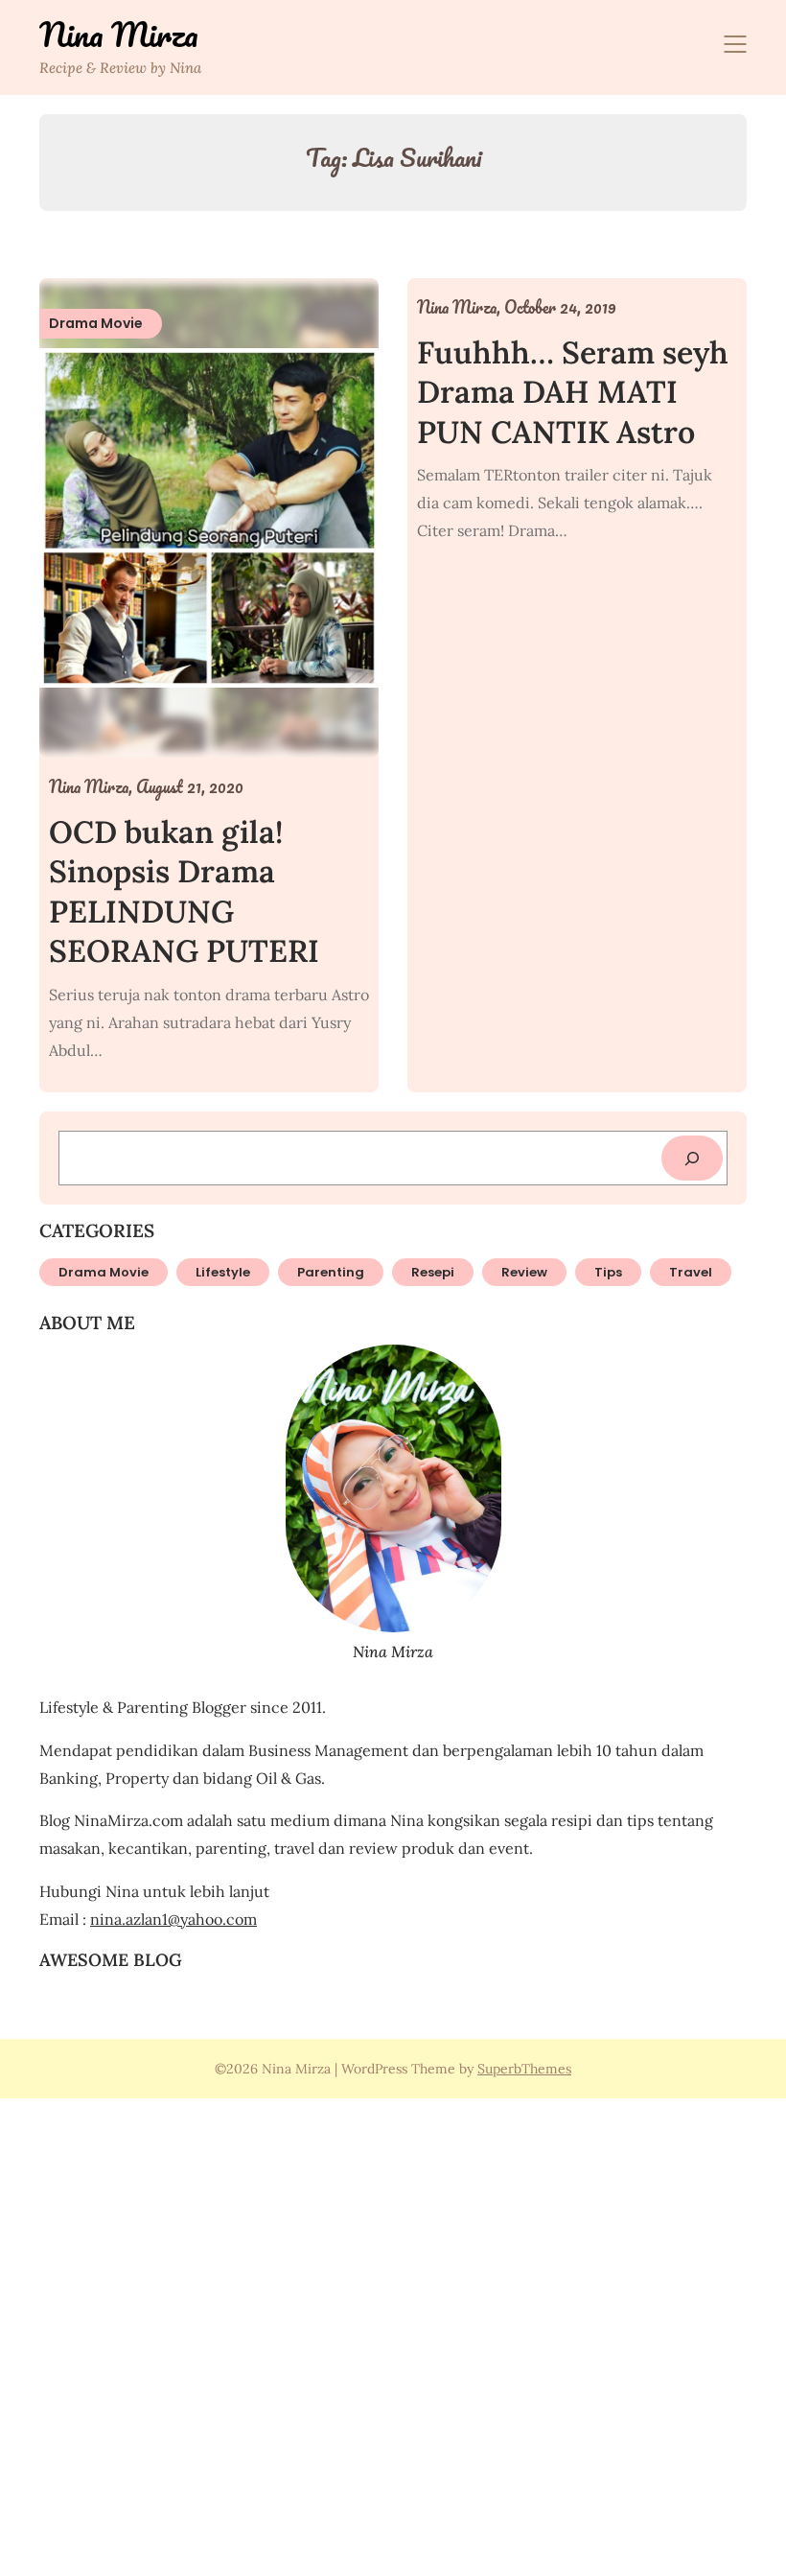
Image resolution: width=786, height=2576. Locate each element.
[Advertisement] (393, 2334)
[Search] (692, 1158)
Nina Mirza (119, 35)
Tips (608, 1272)
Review (524, 1272)
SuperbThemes (524, 2069)
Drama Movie (104, 1272)
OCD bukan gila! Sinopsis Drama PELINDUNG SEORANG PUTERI (184, 892)
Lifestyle (223, 1272)
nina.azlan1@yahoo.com (173, 1919)
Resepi (433, 1272)
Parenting (331, 1272)
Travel (691, 1272)
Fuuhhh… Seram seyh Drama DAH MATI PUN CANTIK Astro (573, 392)
